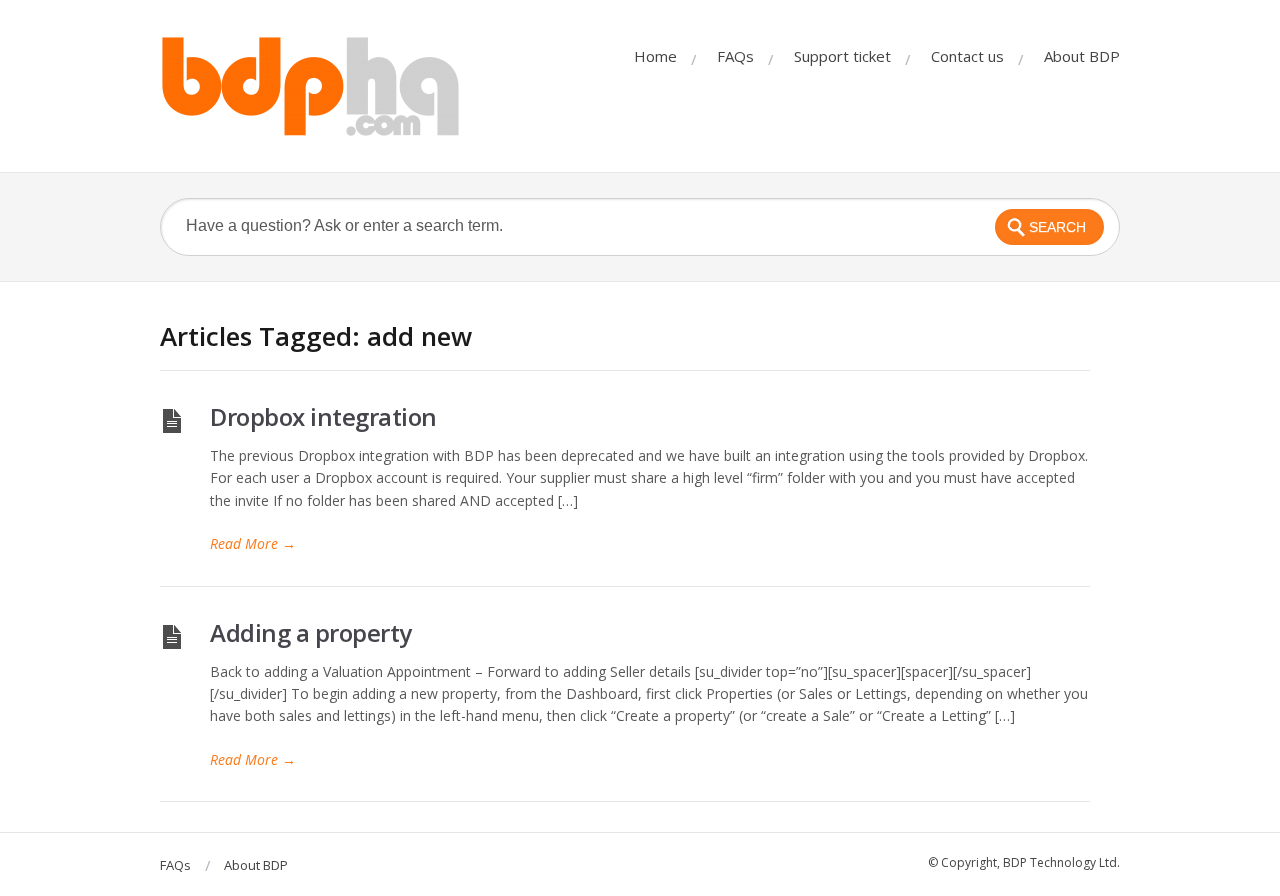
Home (655, 56)
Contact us (967, 56)
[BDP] (310, 86)
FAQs (735, 56)
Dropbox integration (323, 416)
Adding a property (311, 632)
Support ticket (842, 56)
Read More (253, 543)
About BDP (1082, 56)
